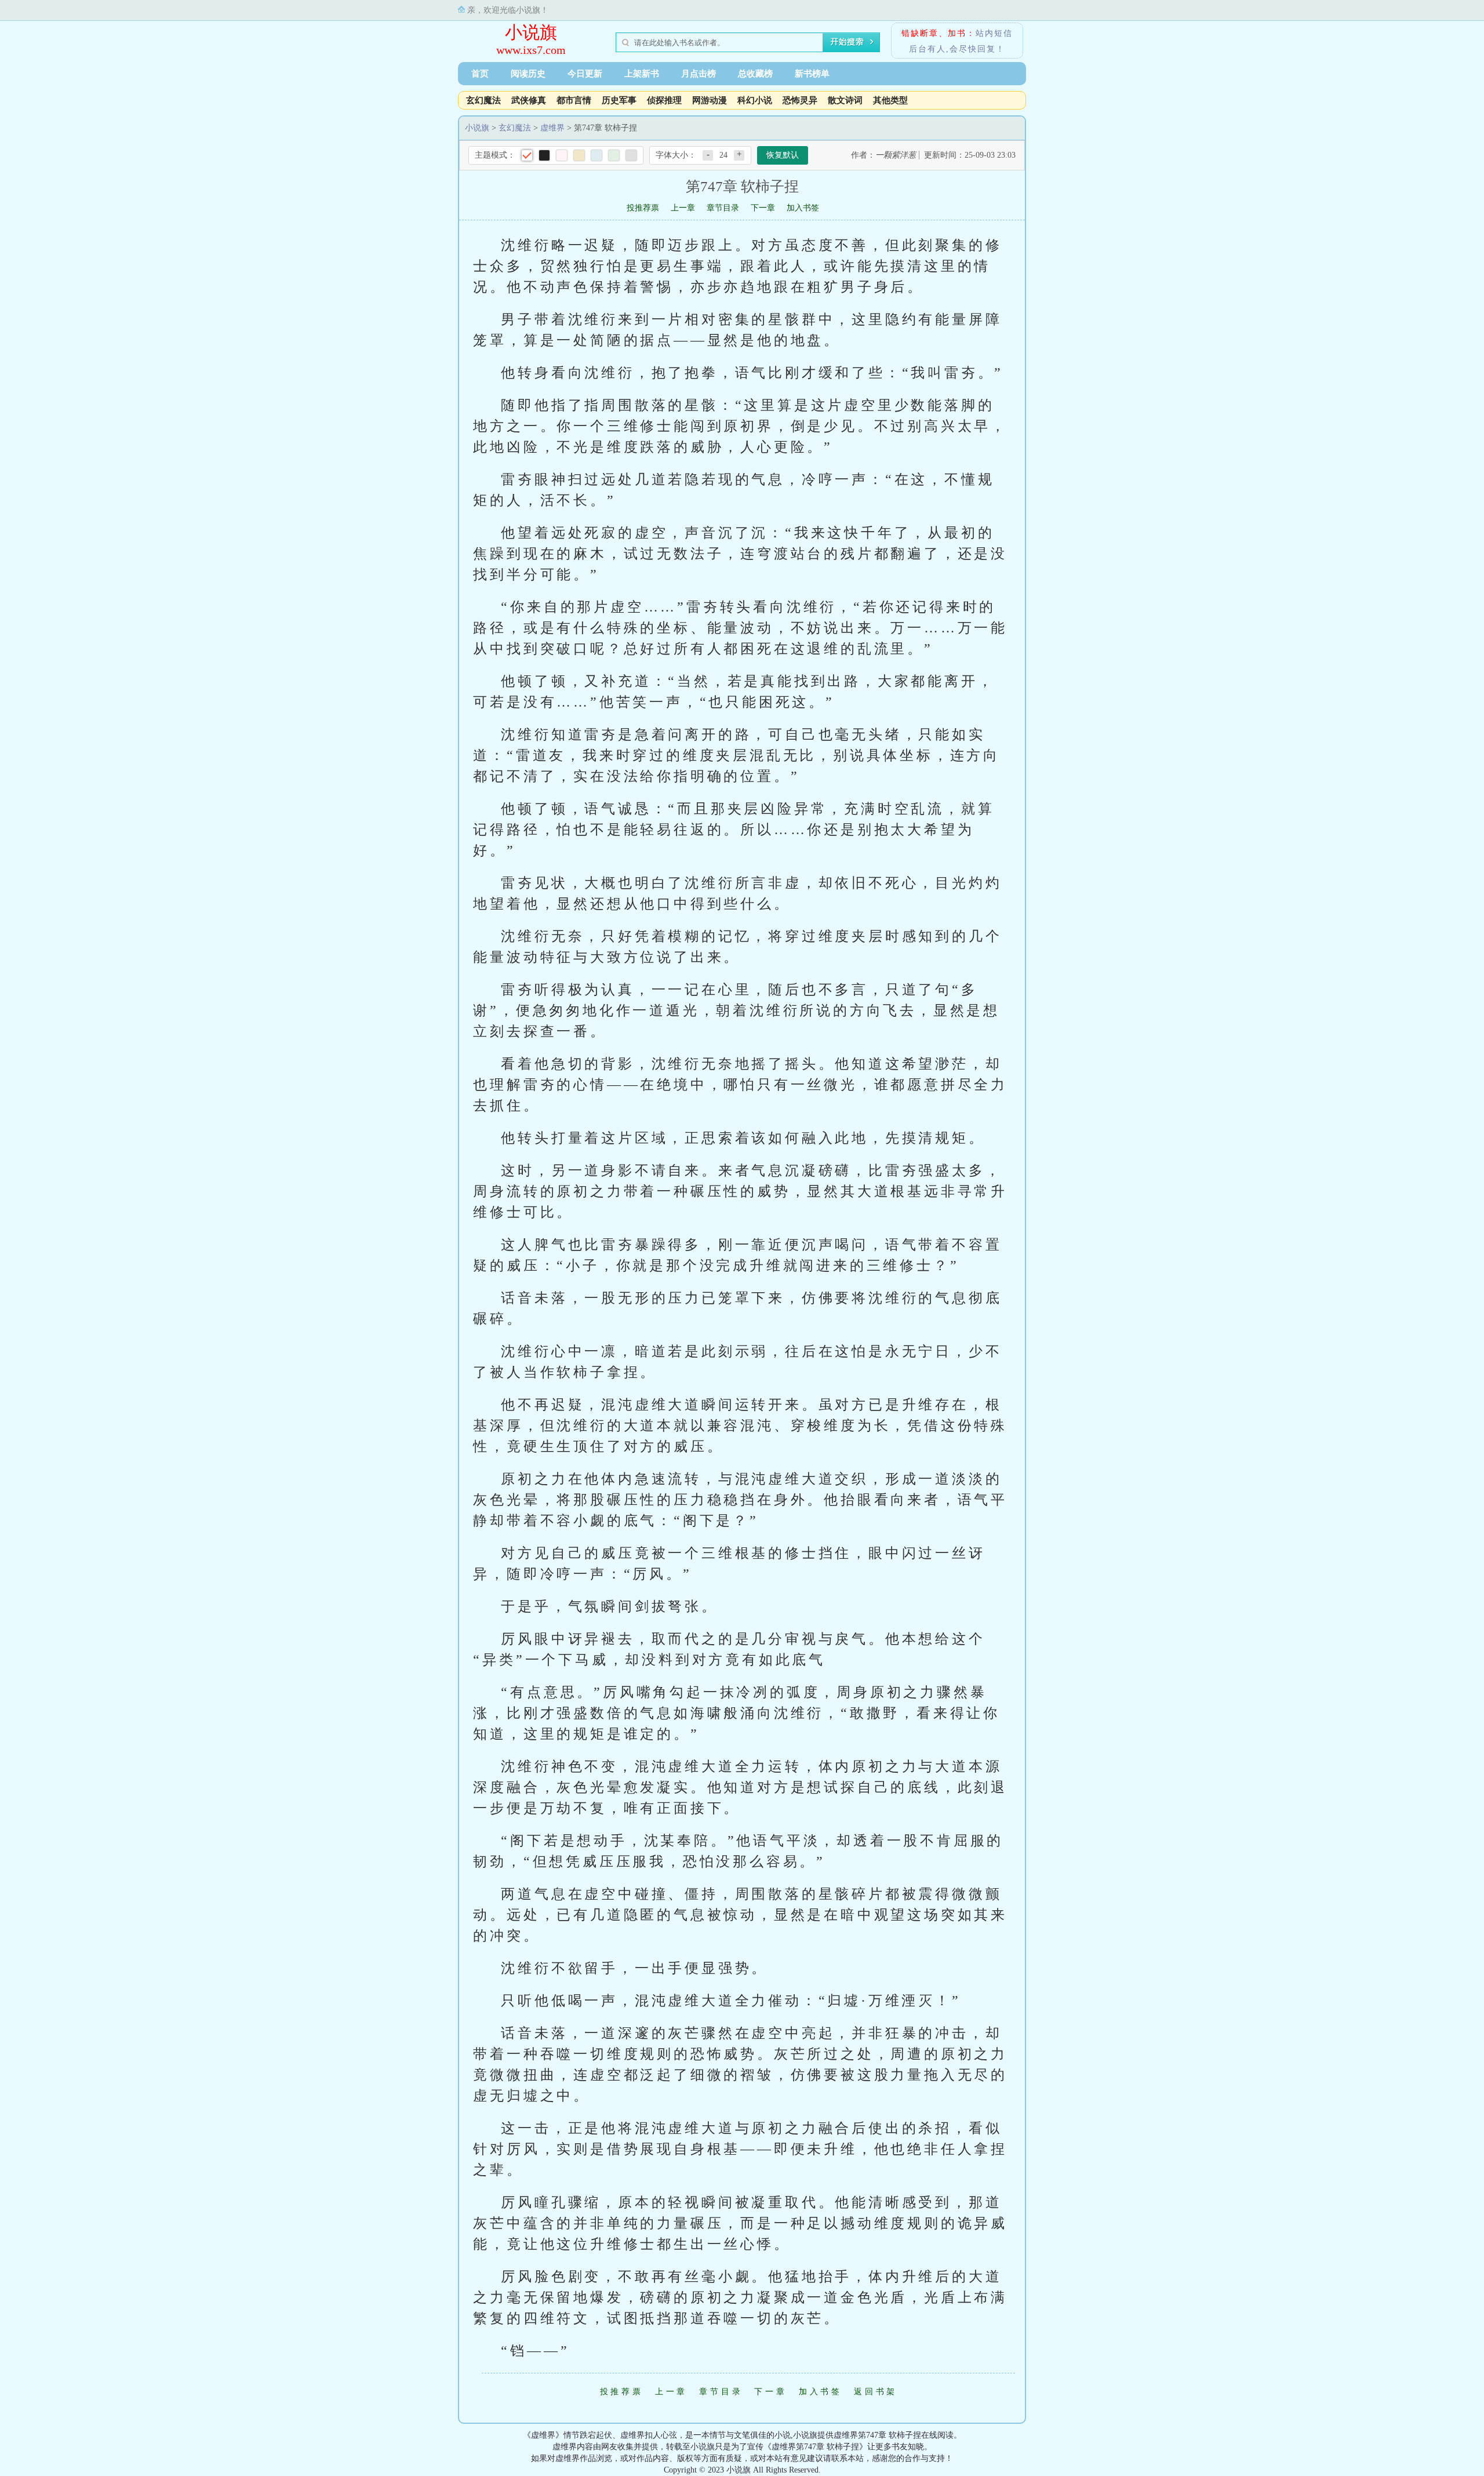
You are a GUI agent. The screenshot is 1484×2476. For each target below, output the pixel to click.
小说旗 (531, 32)
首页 (480, 74)
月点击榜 (699, 74)
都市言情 (574, 100)
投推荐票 (643, 208)
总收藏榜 (755, 74)
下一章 (763, 208)
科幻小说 (755, 100)
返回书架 (876, 2392)
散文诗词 (845, 100)
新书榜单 (812, 74)
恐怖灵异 (800, 100)
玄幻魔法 (483, 100)
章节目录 (723, 208)
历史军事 (619, 100)
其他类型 (890, 100)
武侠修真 (529, 100)
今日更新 (585, 74)
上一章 (683, 208)
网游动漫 (710, 100)
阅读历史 (528, 74)
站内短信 (994, 33)
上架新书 (642, 74)
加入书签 (803, 208)
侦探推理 (664, 100)
